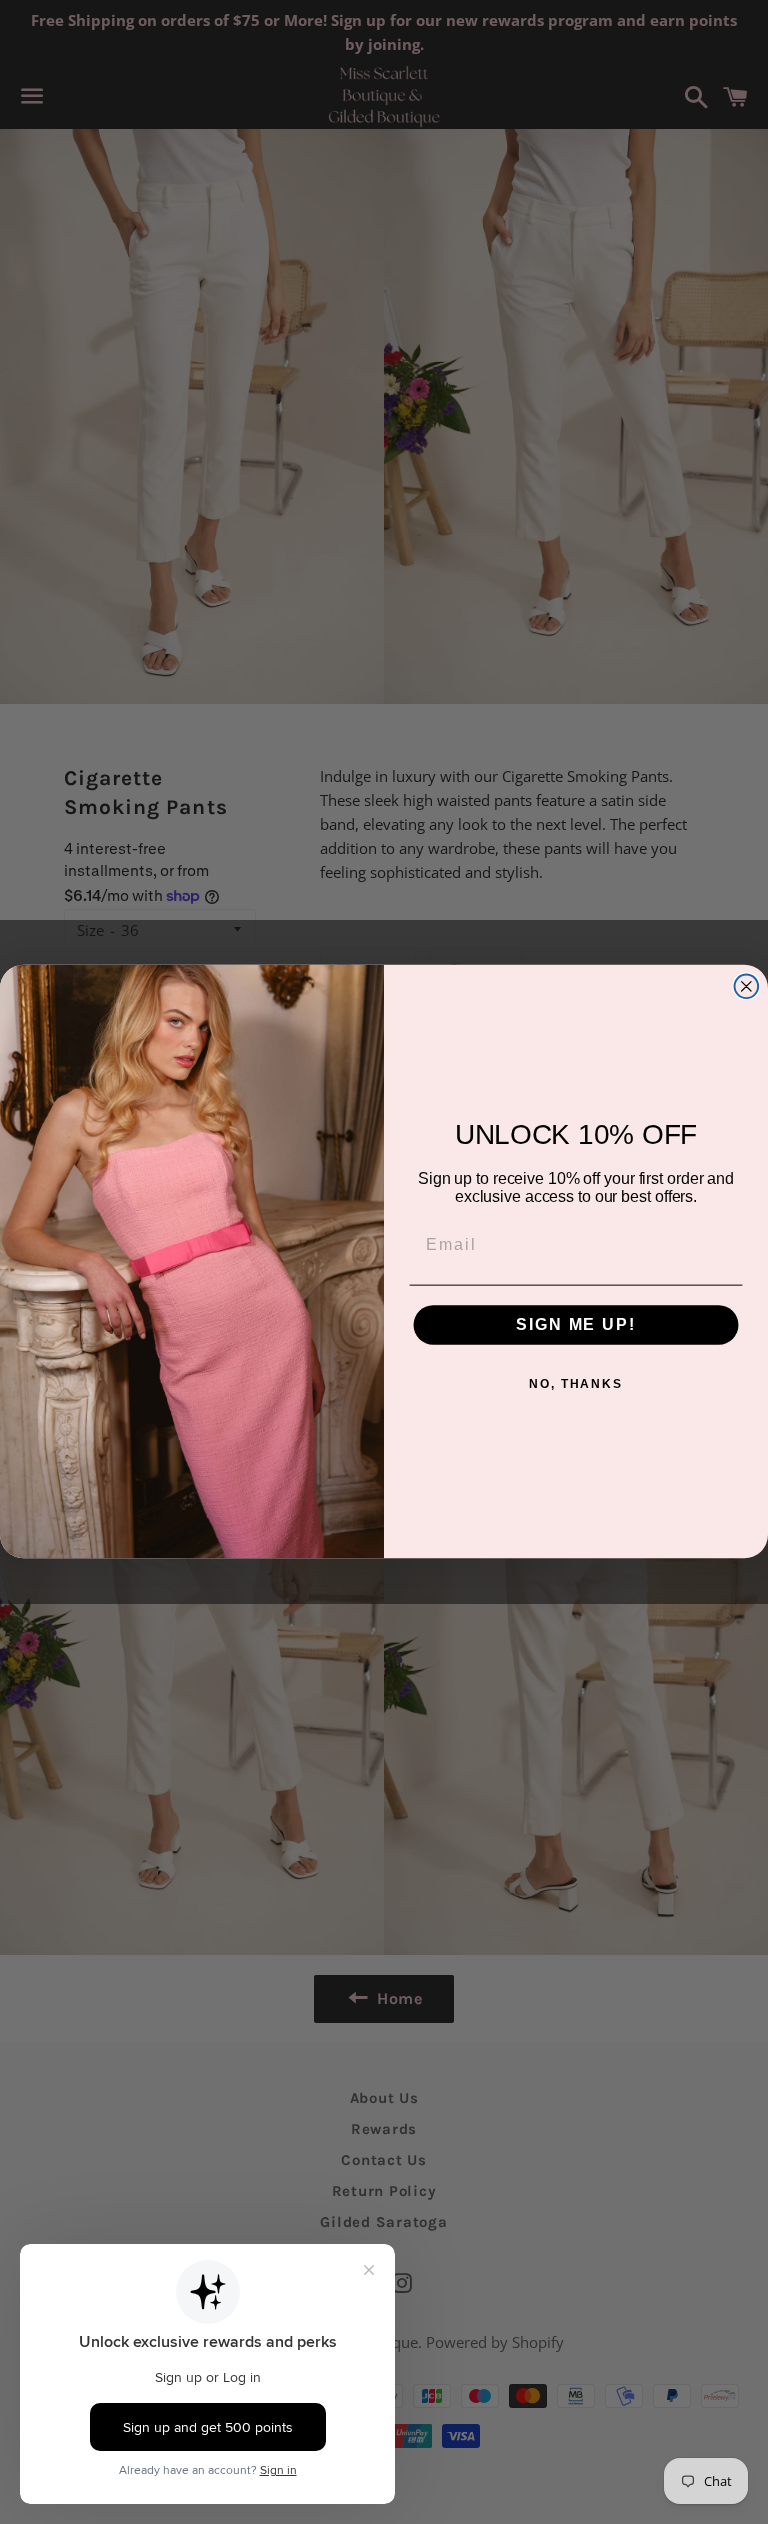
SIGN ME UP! (575, 1325)
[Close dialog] (747, 987)
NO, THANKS (576, 1385)
